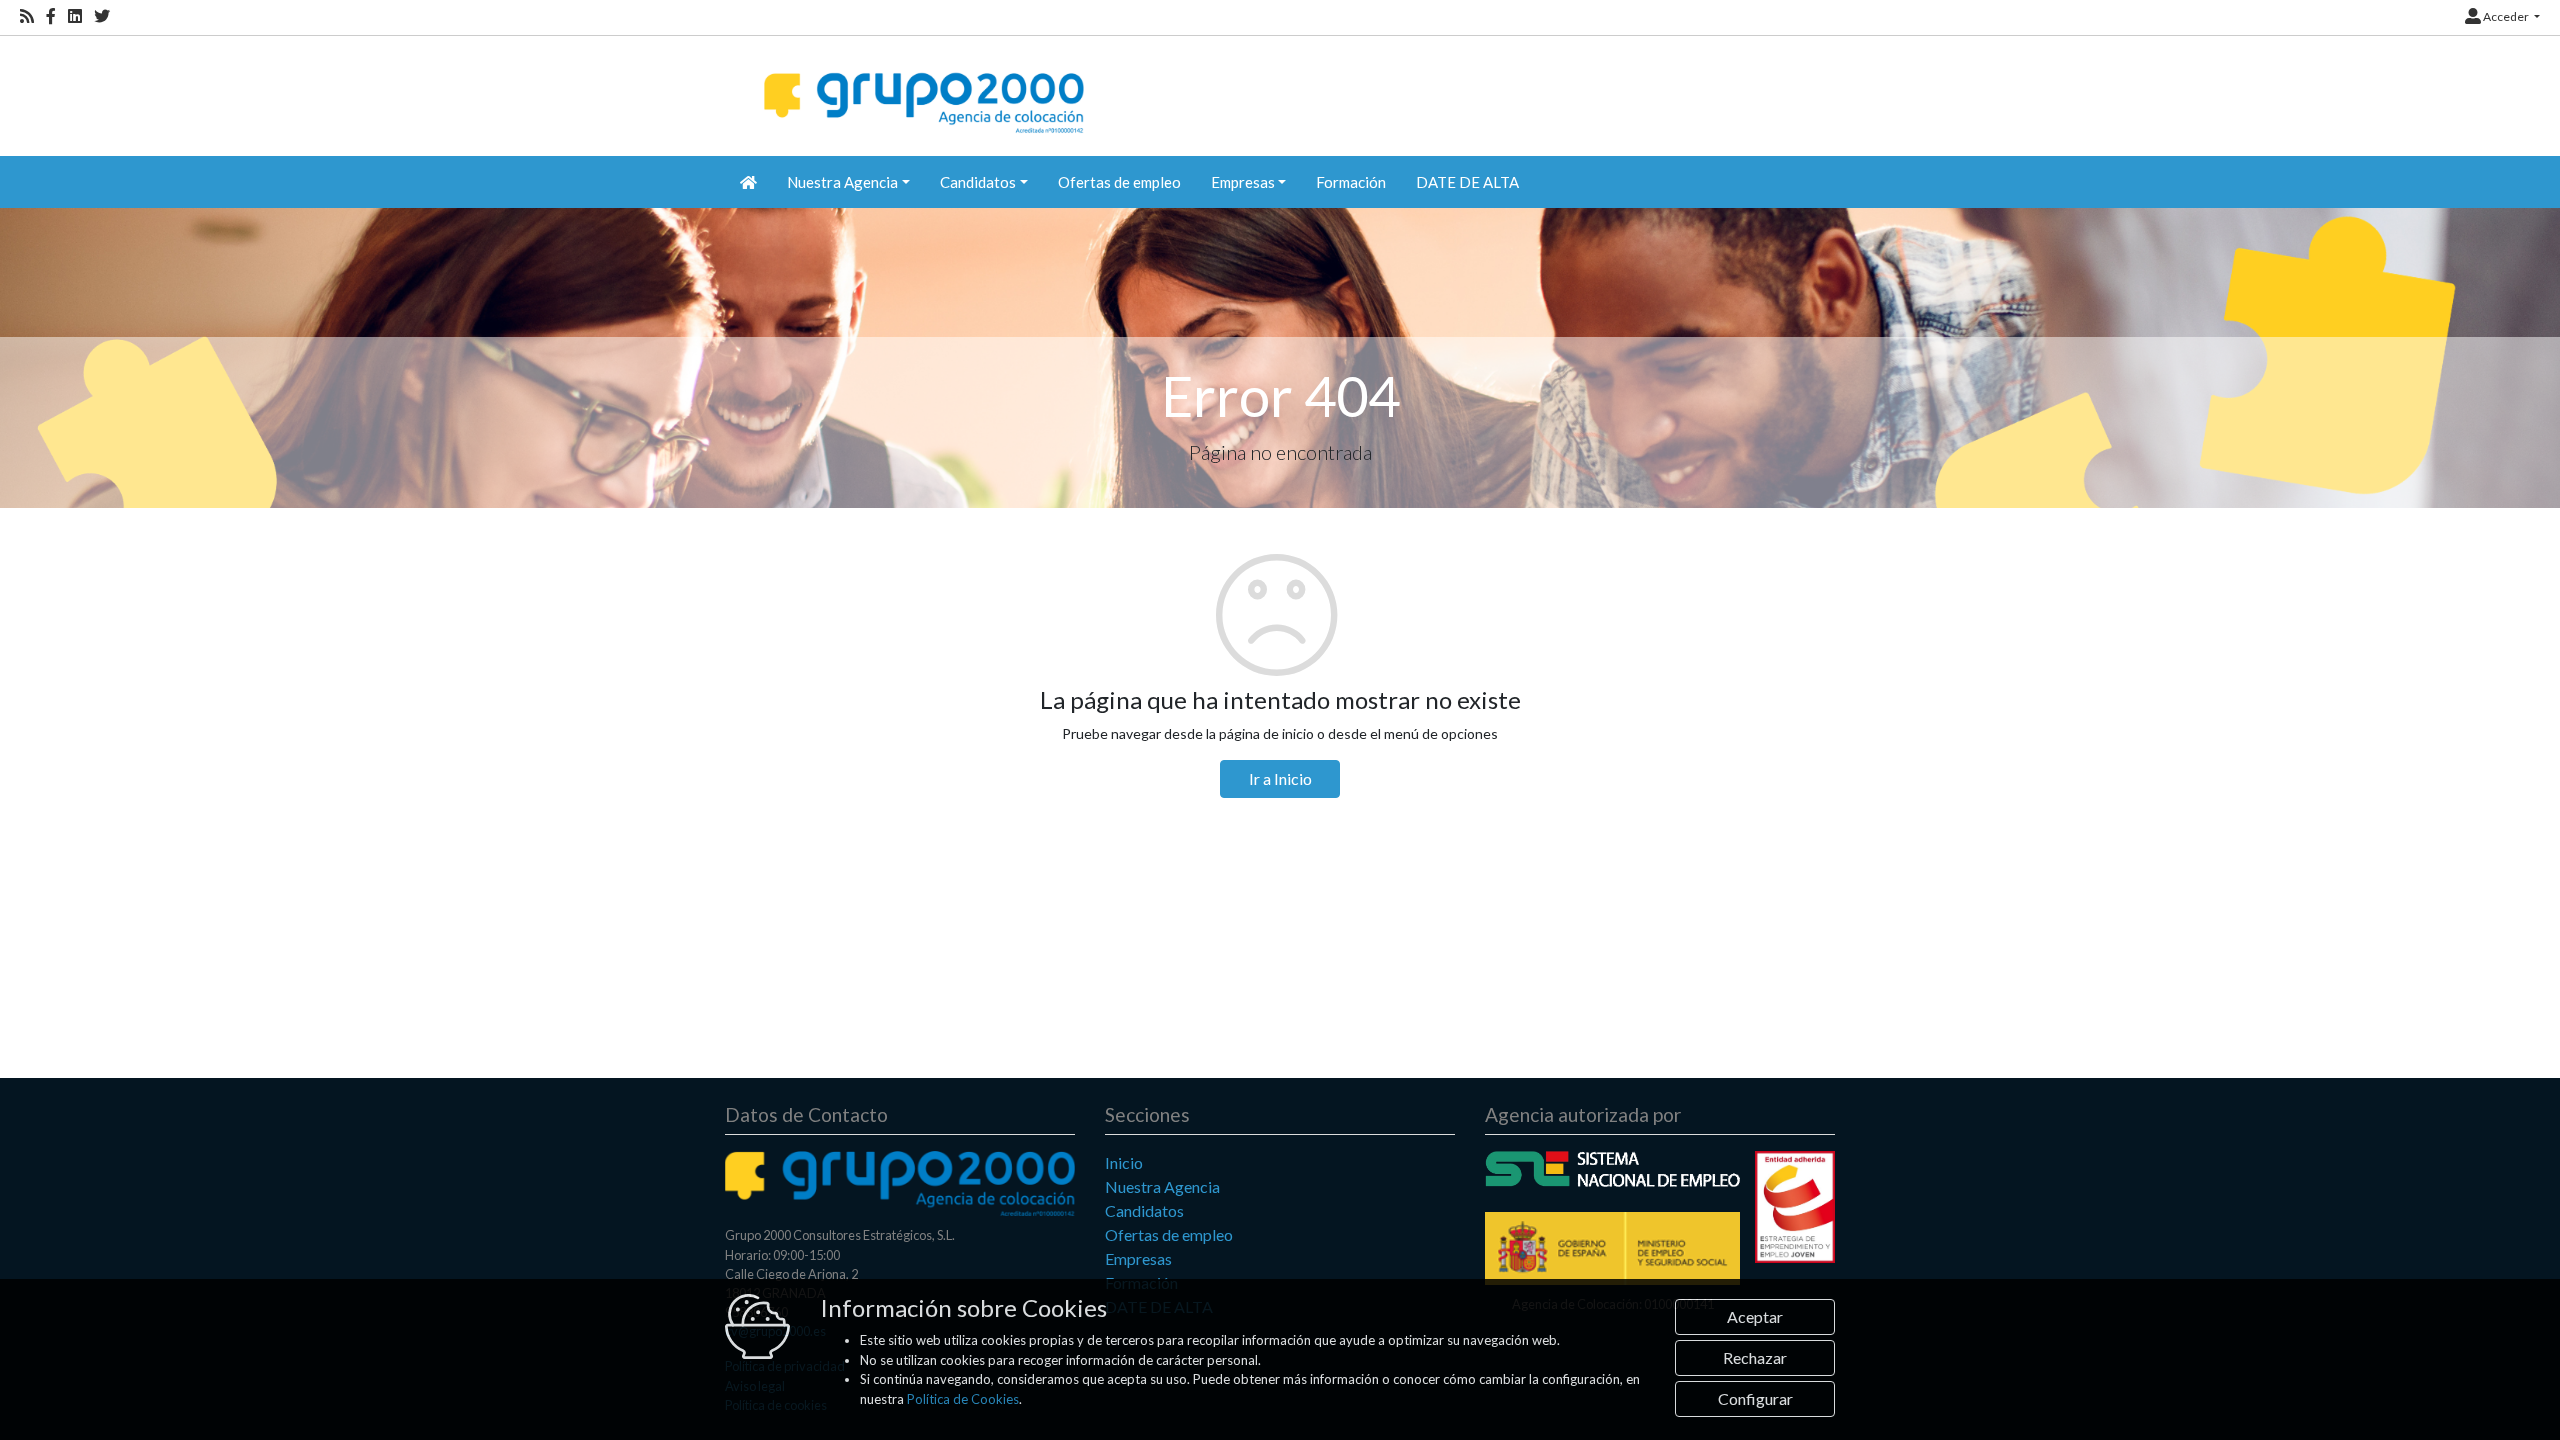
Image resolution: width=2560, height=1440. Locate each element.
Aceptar (1755, 1316)
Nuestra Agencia (1162, 1186)
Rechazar (1755, 1357)
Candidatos (1144, 1210)
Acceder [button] (2506, 16)
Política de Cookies (963, 1399)
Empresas (1138, 1258)
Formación (1351, 182)
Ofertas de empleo (1119, 182)
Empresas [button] (1243, 182)
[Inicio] (921, 85)
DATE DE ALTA (1467, 182)
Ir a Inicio (1280, 778)
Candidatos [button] (978, 182)
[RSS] (27, 16)
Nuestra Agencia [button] (842, 182)
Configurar (1755, 1398)
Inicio (1124, 1162)
